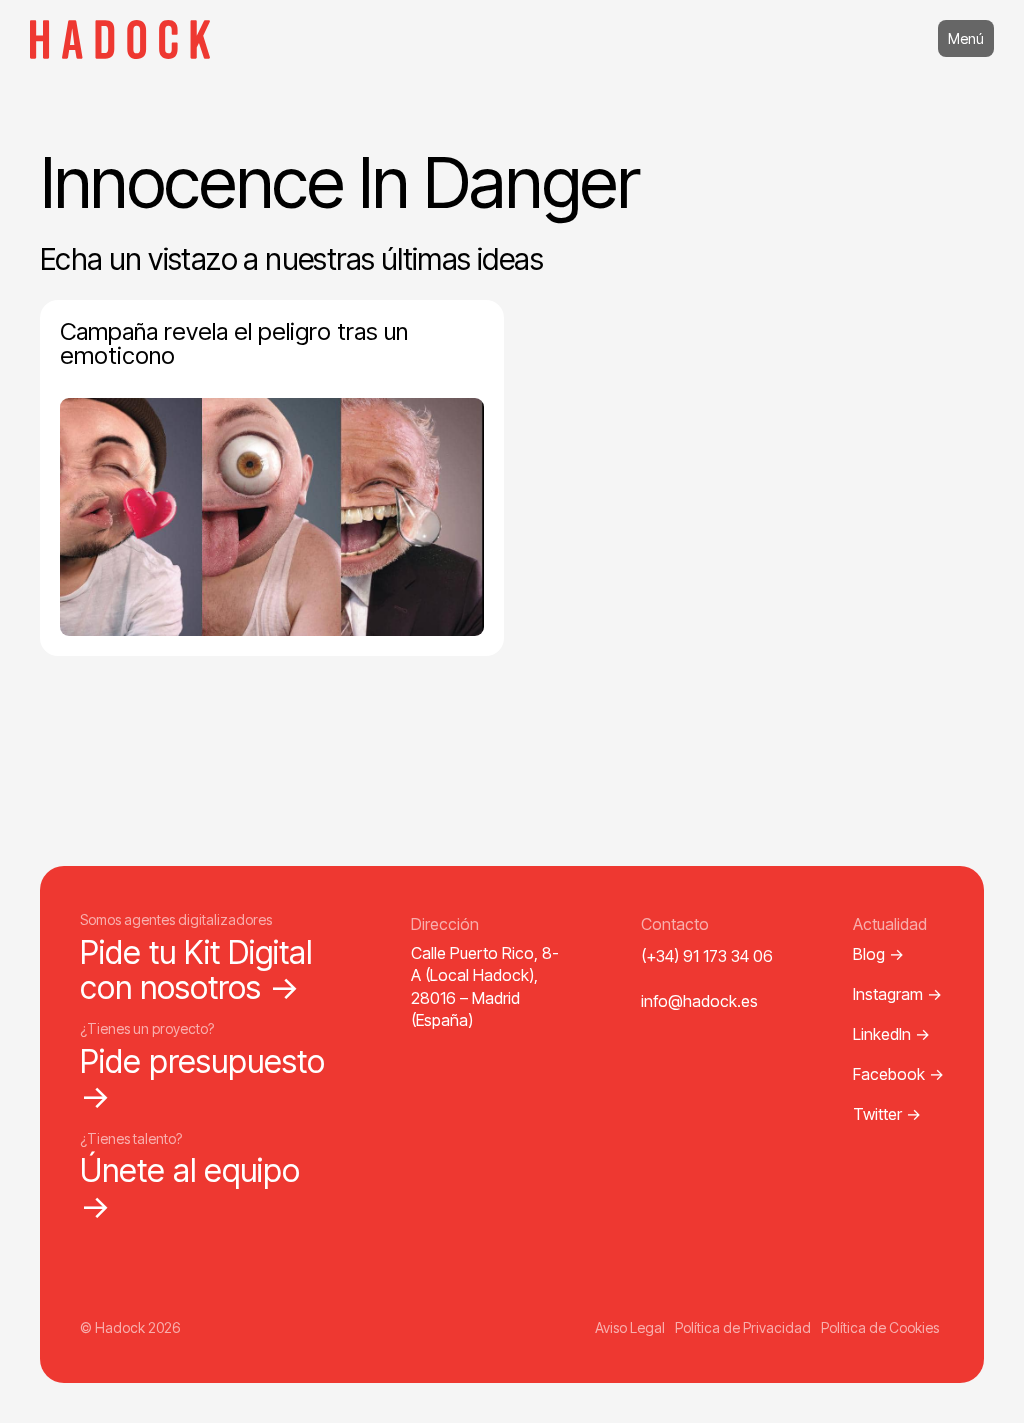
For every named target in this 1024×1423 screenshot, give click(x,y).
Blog (878, 954)
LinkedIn (891, 1034)
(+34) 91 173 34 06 (707, 956)
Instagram (897, 994)
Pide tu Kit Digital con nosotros (196, 970)
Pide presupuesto (202, 1079)
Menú (966, 38)
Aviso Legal (630, 1327)
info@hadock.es (699, 1001)
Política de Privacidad (743, 1327)
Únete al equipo (190, 1188)
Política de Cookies (880, 1327)
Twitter (887, 1114)
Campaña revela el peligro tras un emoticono (234, 343)
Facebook (898, 1074)
